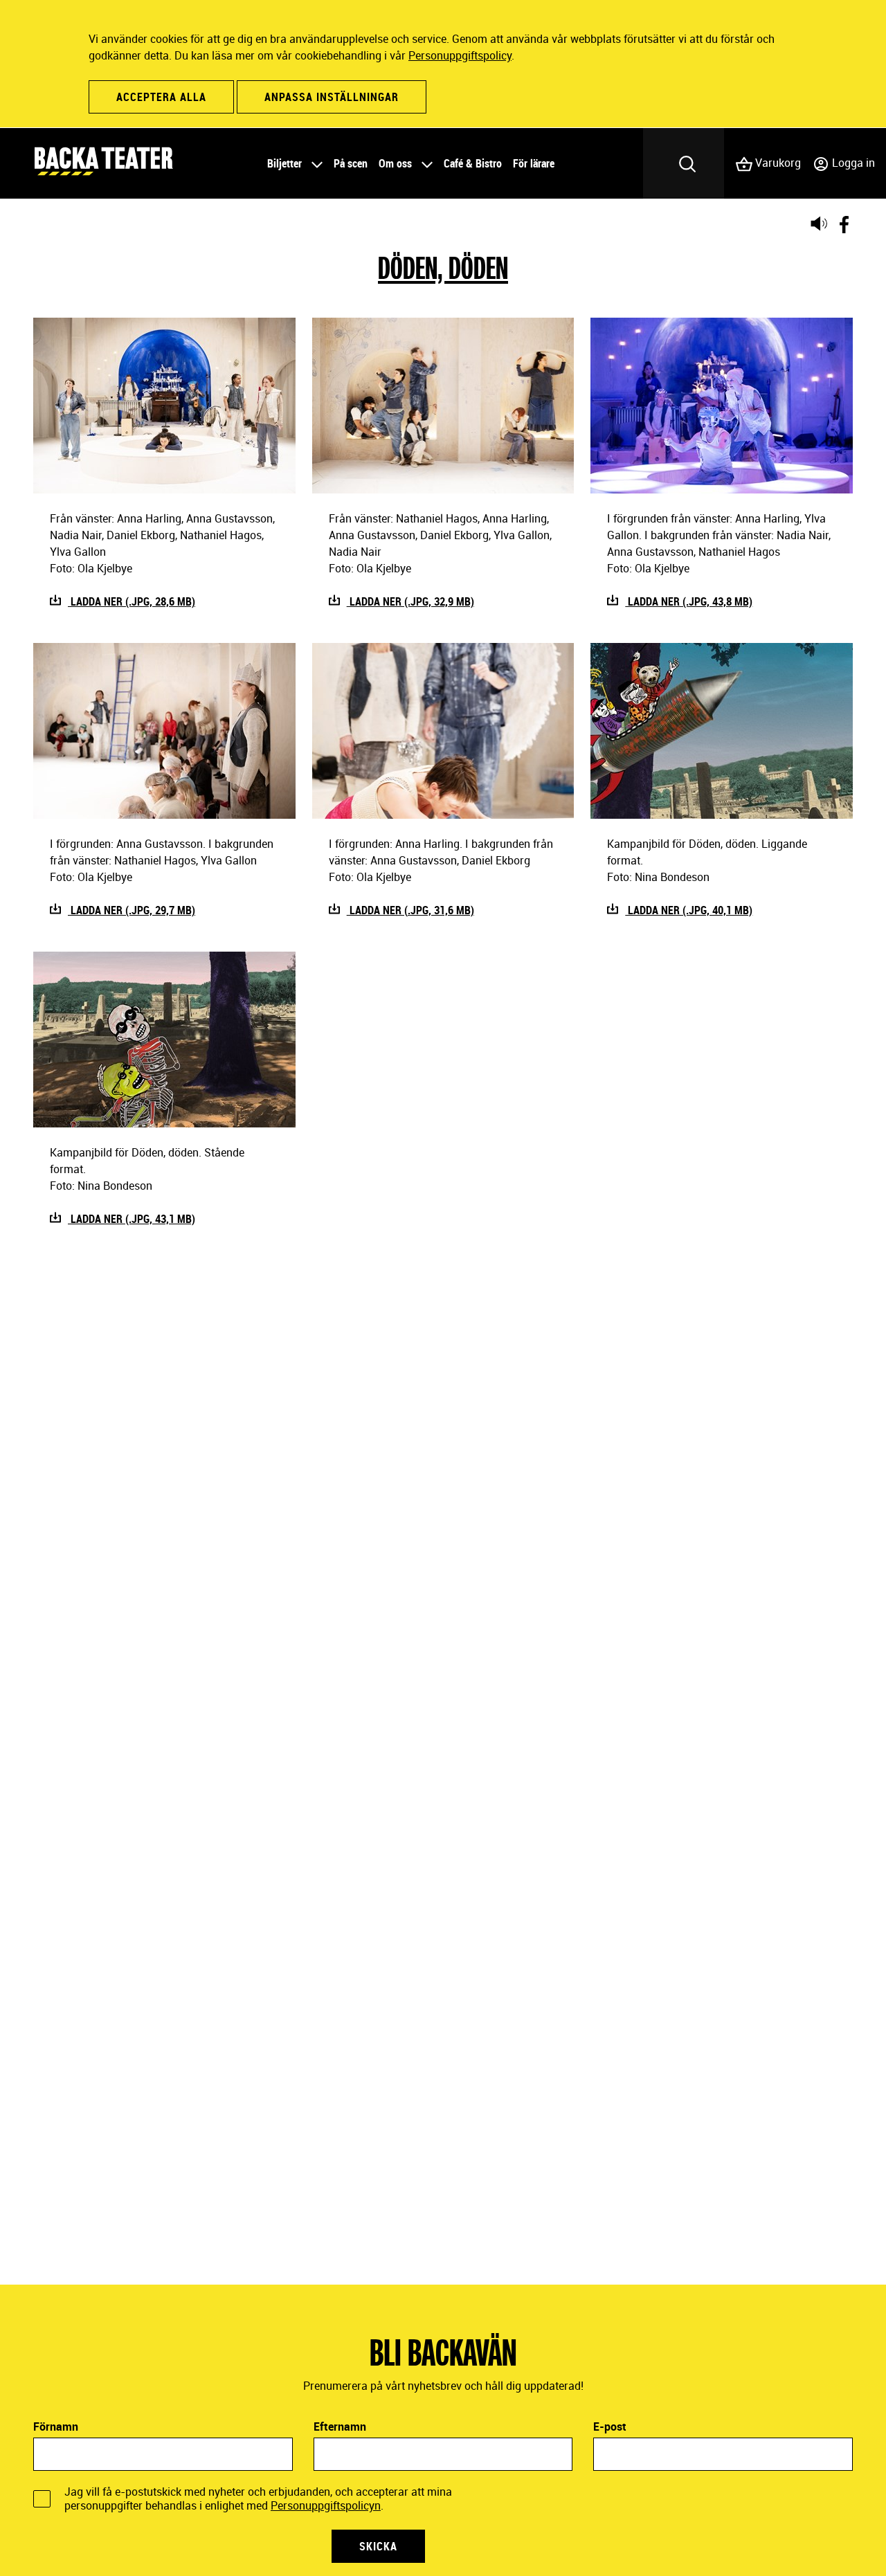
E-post (610, 2427)
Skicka (378, 2546)
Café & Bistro (473, 163)
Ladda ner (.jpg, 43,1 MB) (132, 1219)
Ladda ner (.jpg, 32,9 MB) (410, 601)
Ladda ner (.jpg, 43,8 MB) (689, 601)
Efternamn (340, 2427)
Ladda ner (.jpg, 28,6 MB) (132, 601)
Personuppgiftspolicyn (326, 2505)
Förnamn (56, 2427)
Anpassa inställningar (332, 97)
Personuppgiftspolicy (460, 55)
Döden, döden (443, 267)
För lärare (534, 163)
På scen (351, 163)
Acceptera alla (161, 97)
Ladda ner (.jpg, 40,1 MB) (689, 910)
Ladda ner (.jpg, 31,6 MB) (410, 910)
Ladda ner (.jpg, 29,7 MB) (132, 910)
